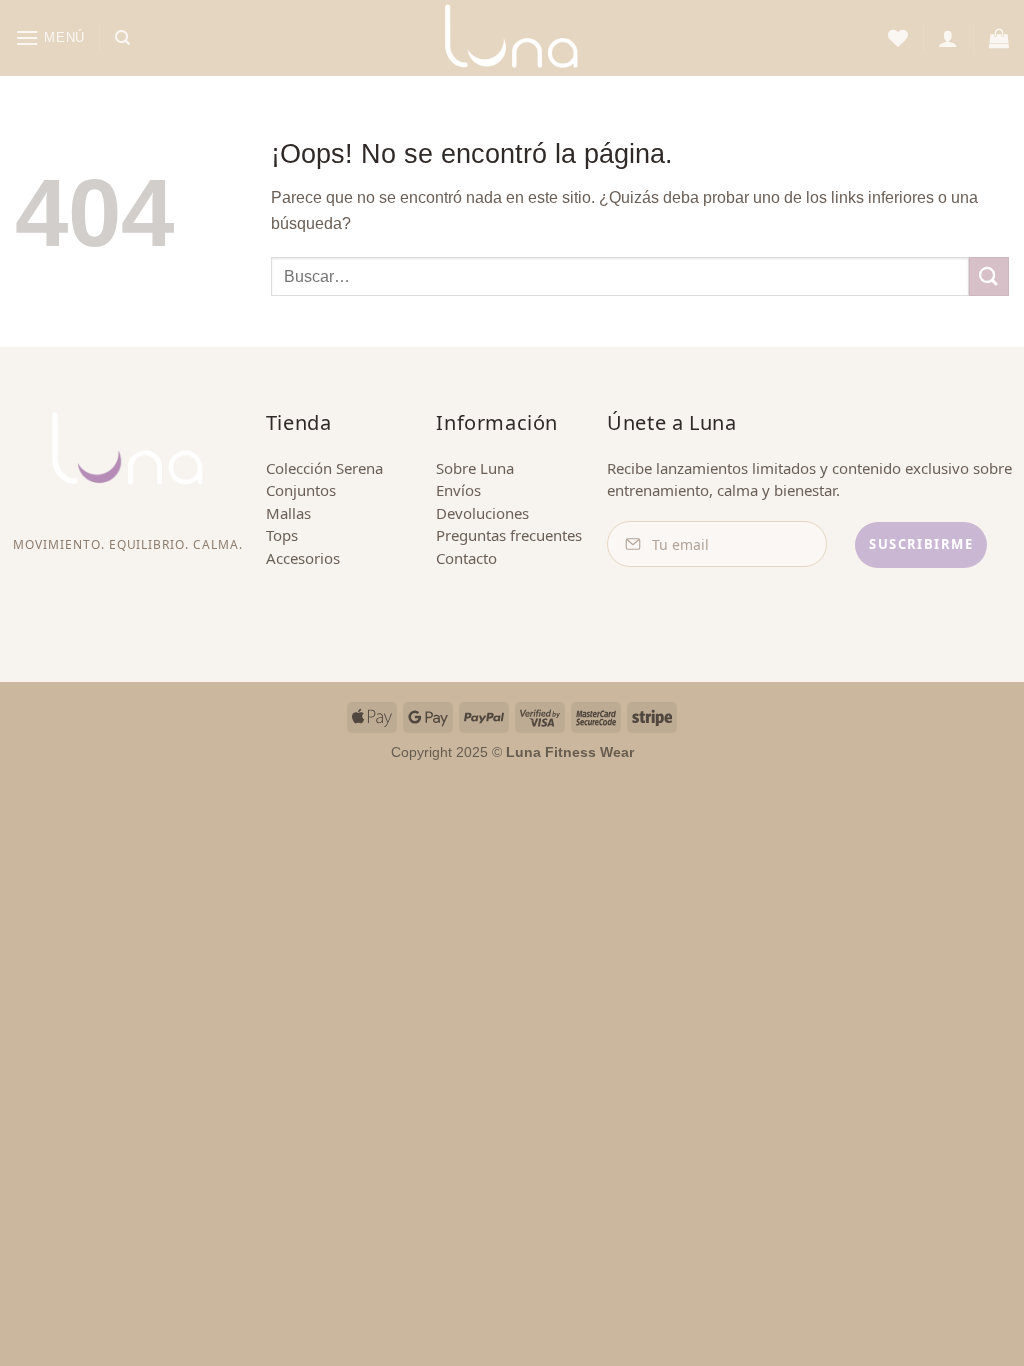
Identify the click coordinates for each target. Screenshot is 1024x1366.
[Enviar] (989, 276)
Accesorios (303, 558)
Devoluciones (482, 513)
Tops (282, 535)
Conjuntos (301, 490)
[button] (50, 37)
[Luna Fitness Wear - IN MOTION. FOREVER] (512, 38)
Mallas (288, 513)
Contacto (466, 558)
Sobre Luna (475, 468)
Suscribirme (921, 544)
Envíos (458, 490)
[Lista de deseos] (898, 38)
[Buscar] (122, 38)
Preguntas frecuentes (509, 535)
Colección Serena (324, 468)
